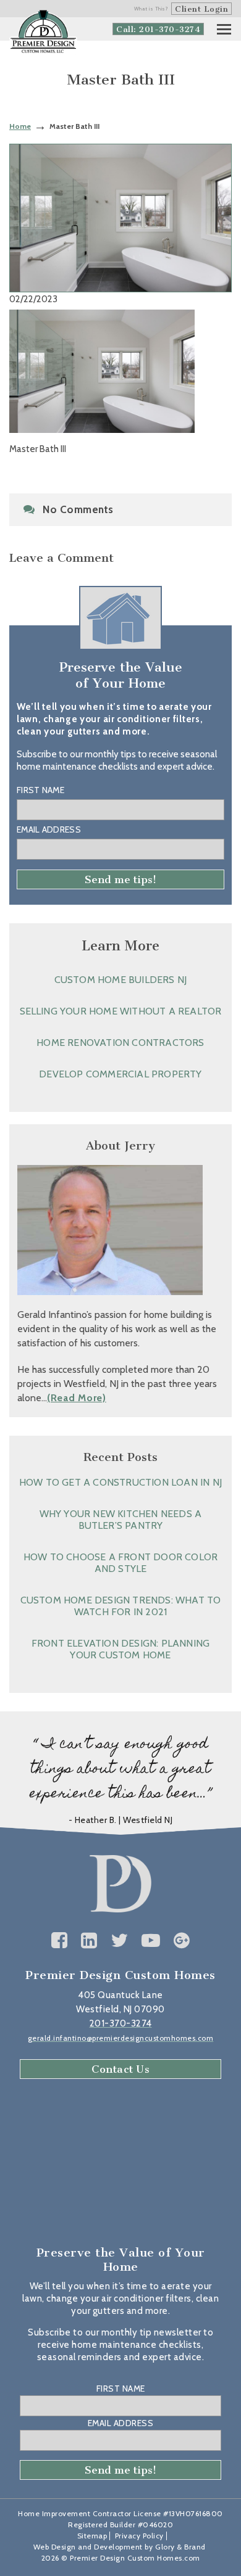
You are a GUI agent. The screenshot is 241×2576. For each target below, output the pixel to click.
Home (20, 126)
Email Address (49, 829)
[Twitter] (120, 1940)
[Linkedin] (89, 1940)
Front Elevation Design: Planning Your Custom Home (120, 1649)
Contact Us (120, 2069)
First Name (40, 790)
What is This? (151, 9)
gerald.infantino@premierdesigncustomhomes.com (121, 2038)
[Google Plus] (182, 1940)
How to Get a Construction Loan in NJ (120, 1482)
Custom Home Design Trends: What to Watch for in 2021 (121, 1606)
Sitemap (92, 2536)
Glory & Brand (180, 2547)
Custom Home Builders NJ (121, 980)
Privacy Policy (139, 2536)
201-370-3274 (121, 2023)
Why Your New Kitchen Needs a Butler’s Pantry (121, 1520)
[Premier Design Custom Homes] (43, 32)
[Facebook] (60, 1940)
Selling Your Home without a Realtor (121, 1011)
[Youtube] (151, 1940)
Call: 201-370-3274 (158, 29)
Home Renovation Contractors (120, 1043)
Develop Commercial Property (120, 1074)
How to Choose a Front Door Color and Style (120, 1563)
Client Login (201, 9)
